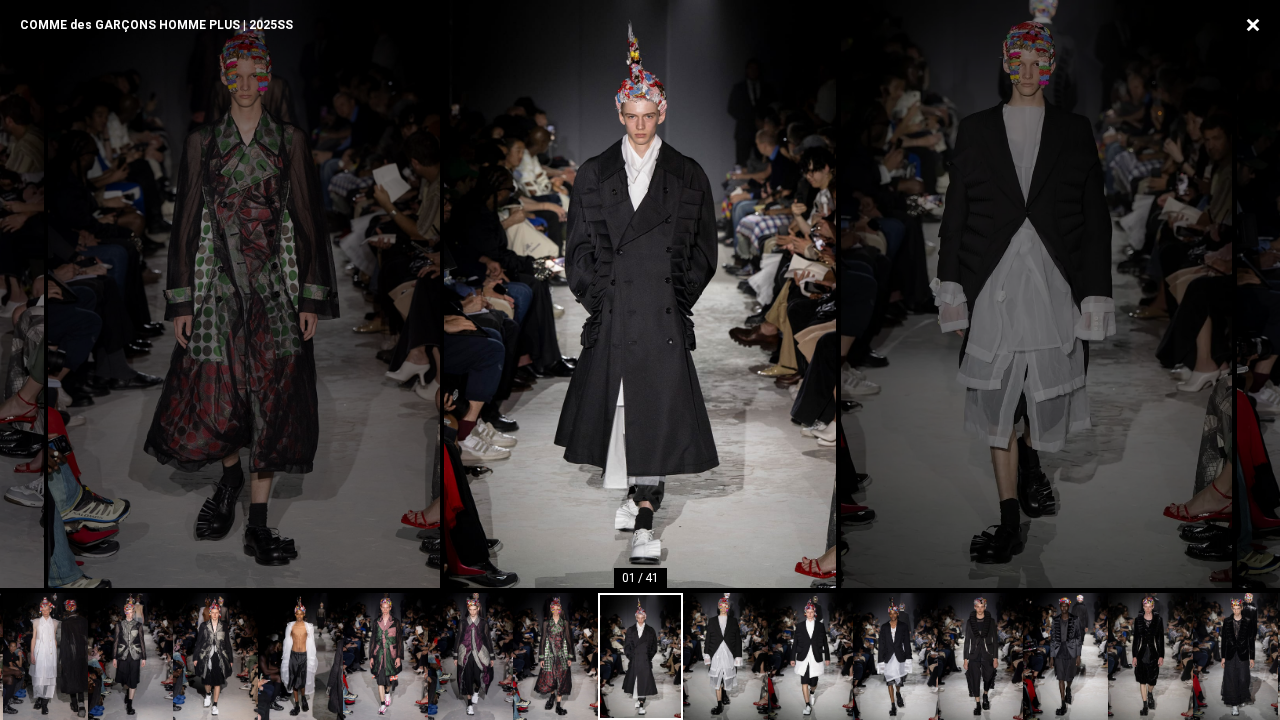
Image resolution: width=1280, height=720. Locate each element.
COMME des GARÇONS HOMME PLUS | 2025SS (156, 25)
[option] (640, 294)
